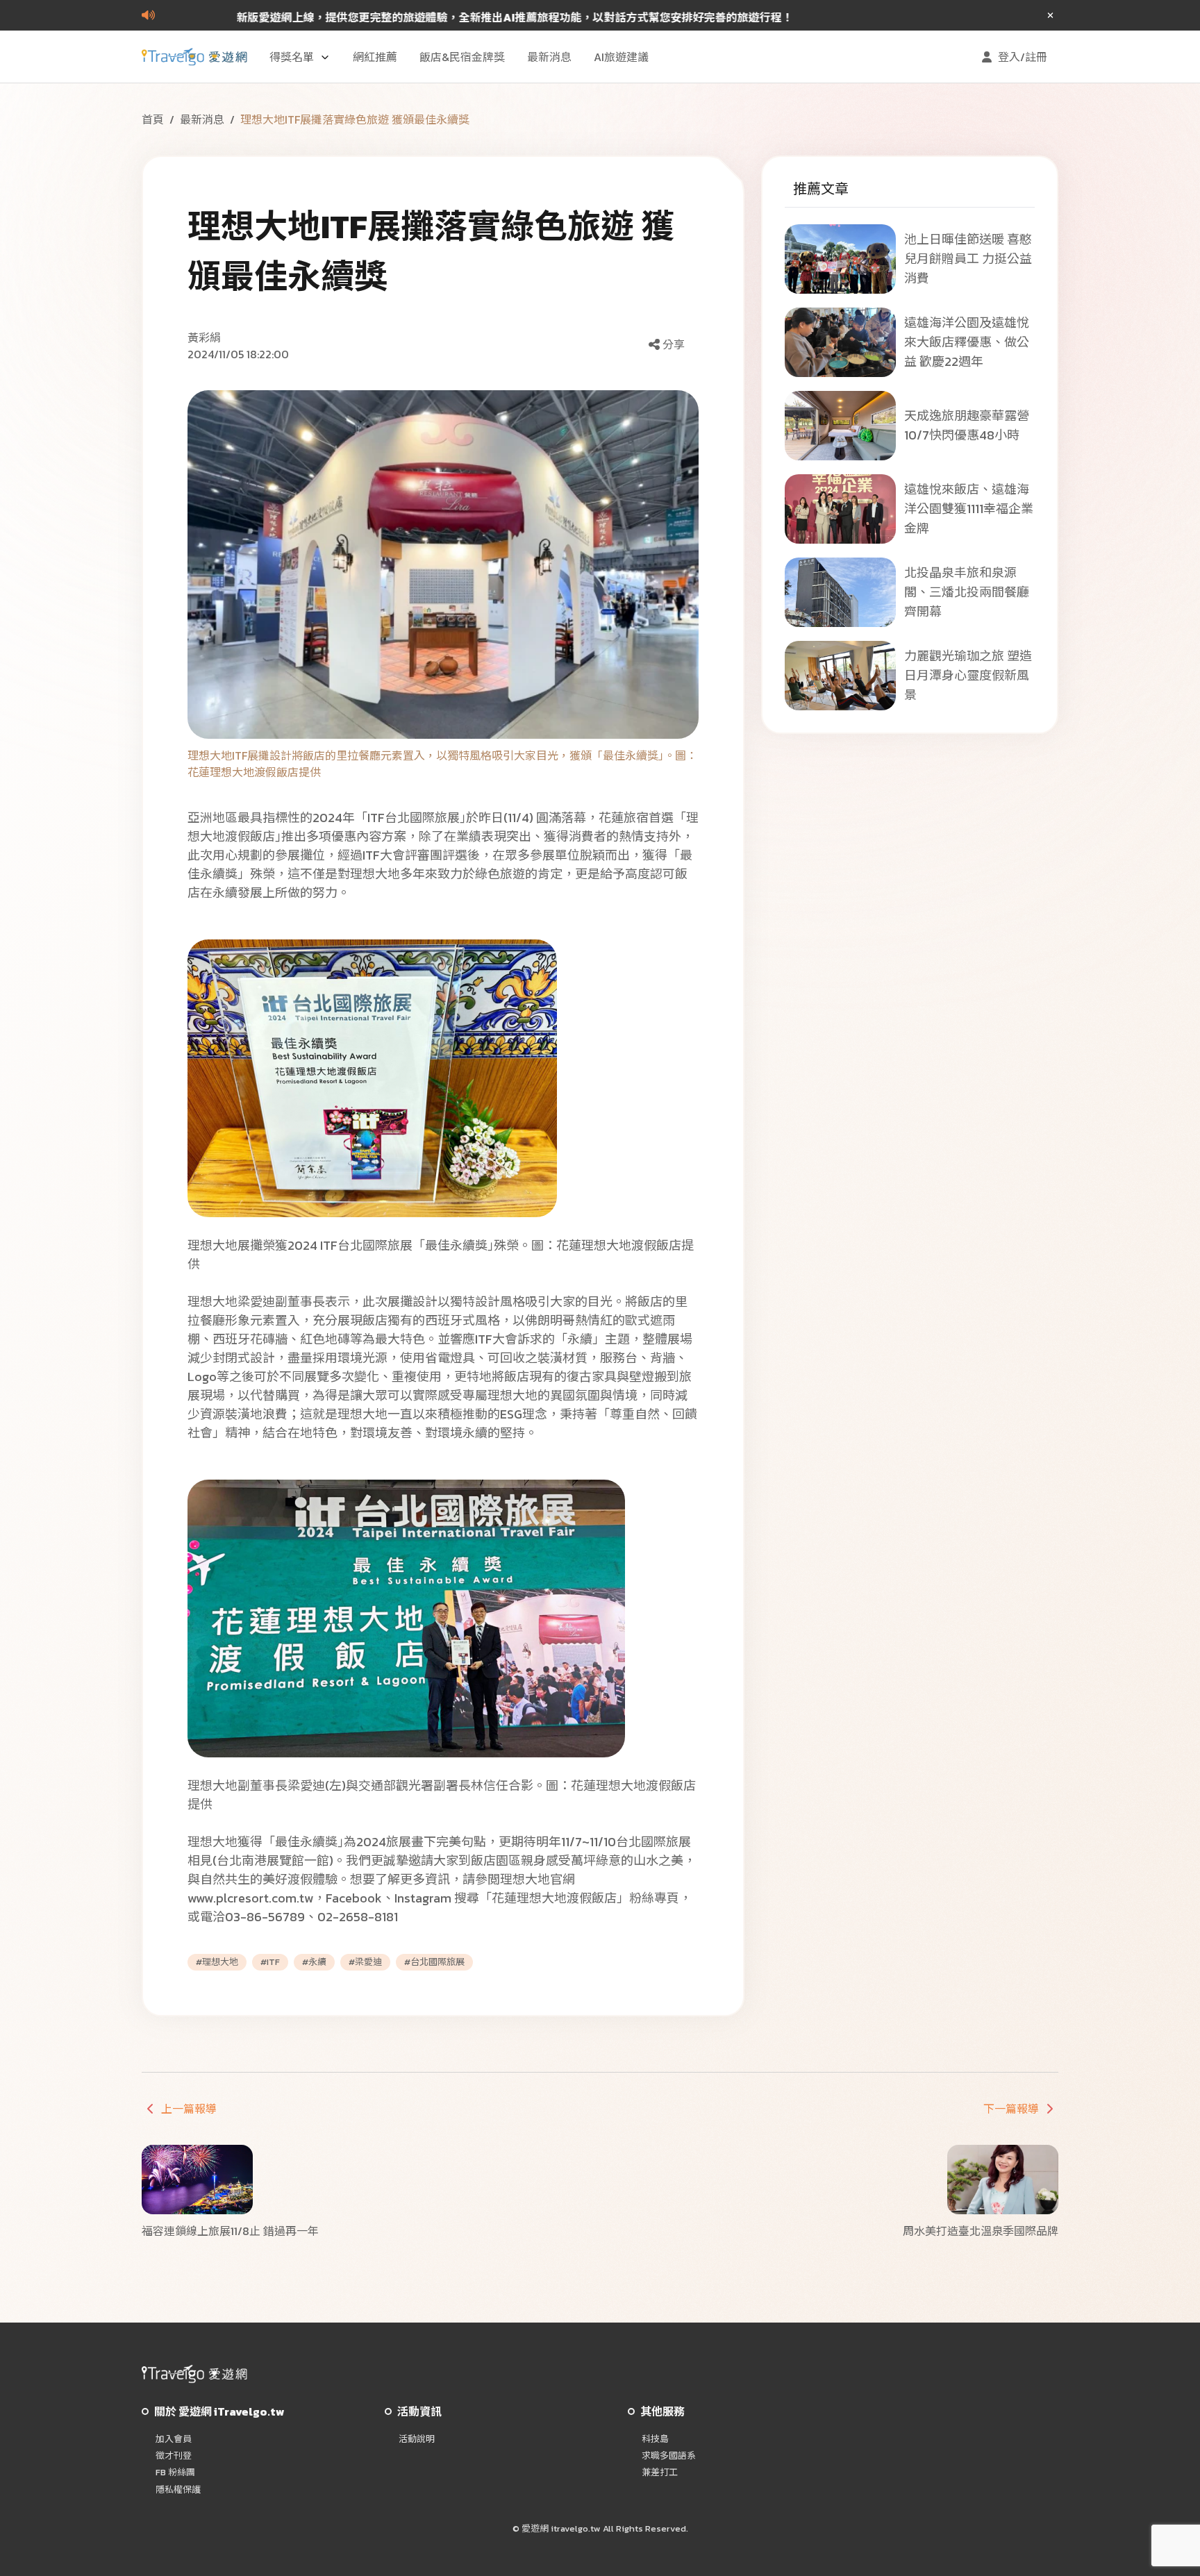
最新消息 (549, 57)
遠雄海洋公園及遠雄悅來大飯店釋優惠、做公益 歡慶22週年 (967, 342)
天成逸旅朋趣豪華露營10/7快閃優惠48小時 (967, 425)
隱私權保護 (178, 2490)
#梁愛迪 (365, 1962)
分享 (674, 344)
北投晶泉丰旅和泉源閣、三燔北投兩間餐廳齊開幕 (967, 592)
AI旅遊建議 (621, 57)
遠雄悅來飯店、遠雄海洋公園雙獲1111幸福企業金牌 (969, 509)
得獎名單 (292, 57)
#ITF (270, 1962)
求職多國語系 (669, 2456)
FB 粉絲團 (175, 2473)
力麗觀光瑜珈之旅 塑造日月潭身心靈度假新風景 (968, 675)
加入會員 (174, 2439)
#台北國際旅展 (434, 1962)
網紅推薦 (375, 57)
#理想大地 (217, 1962)
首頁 (153, 119)
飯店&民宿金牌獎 (462, 57)
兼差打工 (660, 2473)
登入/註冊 (1023, 57)
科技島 (655, 2439)
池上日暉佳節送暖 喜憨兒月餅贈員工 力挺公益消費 (968, 259)
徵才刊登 (174, 2456)
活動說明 (417, 2439)
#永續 (314, 1962)
